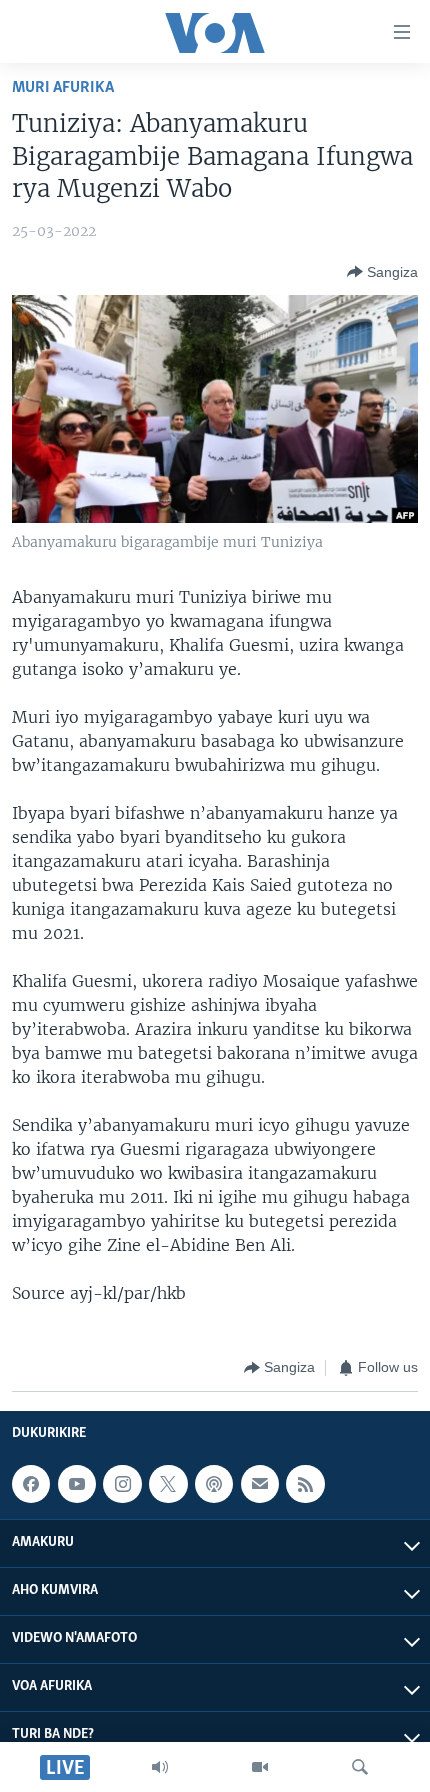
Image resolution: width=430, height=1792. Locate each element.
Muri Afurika (63, 87)
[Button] (382, 272)
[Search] (360, 1767)
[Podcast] (214, 1484)
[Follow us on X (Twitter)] (168, 1484)
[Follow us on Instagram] (122, 1484)
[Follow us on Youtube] (77, 1484)
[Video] (260, 1767)
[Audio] (160, 1767)
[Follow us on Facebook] (31, 1484)
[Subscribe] (260, 1484)
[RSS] (305, 1484)
